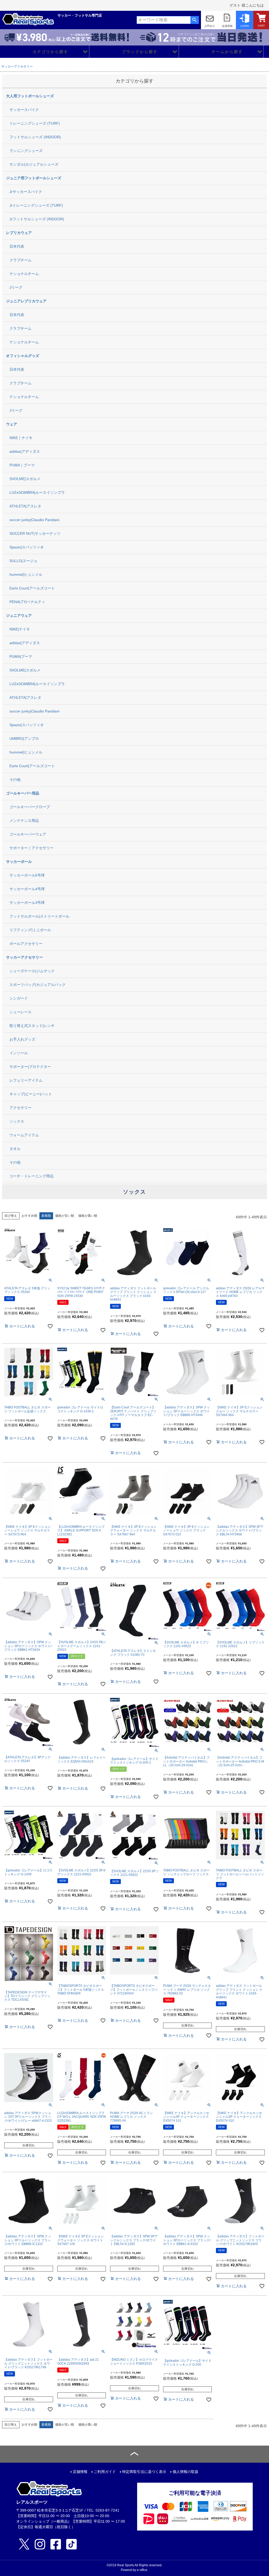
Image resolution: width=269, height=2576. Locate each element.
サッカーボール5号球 (27, 875)
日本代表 (17, 246)
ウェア (12, 424)
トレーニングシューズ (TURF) (35, 123)
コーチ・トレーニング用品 (32, 1176)
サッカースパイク (24, 110)
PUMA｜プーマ (22, 465)
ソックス (17, 1121)
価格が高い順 (88, 1216)
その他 (15, 780)
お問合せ (210, 26)
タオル (15, 1149)
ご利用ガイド (105, 2472)
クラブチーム (20, 260)
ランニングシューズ (26, 151)
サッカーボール (19, 862)
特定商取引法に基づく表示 (144, 2472)
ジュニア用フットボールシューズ (34, 178)
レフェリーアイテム (26, 1080)
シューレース (20, 1012)
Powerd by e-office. (134, 2570)
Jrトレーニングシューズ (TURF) (36, 205)
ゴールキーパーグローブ (30, 807)
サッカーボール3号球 (27, 903)
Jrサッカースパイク (26, 192)
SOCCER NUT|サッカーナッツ (35, 533)
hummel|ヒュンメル (26, 574)
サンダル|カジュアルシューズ (34, 164)
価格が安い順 (65, 1216)
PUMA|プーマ (21, 656)
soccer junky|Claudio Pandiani (34, 520)
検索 (195, 20)
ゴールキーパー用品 (23, 793)
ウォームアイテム (24, 1135)
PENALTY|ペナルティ (27, 602)
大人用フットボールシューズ (30, 96)
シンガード (19, 998)
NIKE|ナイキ (20, 629)
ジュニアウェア (19, 615)
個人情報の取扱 (185, 2472)
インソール (19, 1053)
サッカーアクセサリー (17, 67)
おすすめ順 (29, 1216)
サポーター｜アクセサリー (32, 848)
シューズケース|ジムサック (32, 971)
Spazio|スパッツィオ (27, 547)
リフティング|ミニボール (30, 930)
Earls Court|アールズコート (32, 588)
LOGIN (245, 26)
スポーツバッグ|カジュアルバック (38, 985)
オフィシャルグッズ (23, 356)
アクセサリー (20, 1108)
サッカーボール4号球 (27, 889)
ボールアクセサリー (26, 944)
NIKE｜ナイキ (21, 438)
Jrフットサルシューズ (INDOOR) (37, 219)
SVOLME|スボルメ (25, 479)
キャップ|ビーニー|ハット (31, 1094)
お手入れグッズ (22, 1039)
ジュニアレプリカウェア (26, 301)
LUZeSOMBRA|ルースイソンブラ (37, 492)
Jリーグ (16, 287)
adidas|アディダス (25, 451)
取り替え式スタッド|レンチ (32, 1026)
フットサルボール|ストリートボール (39, 916)
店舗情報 (80, 2472)
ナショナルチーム (24, 274)
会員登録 (227, 26)
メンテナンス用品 (24, 821)
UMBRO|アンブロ (24, 739)
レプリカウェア (19, 233)
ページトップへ (134, 2454)
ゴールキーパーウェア (28, 834)
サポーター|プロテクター (30, 1067)
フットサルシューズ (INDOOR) (35, 137)
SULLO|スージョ (23, 561)
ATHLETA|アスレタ (25, 506)
